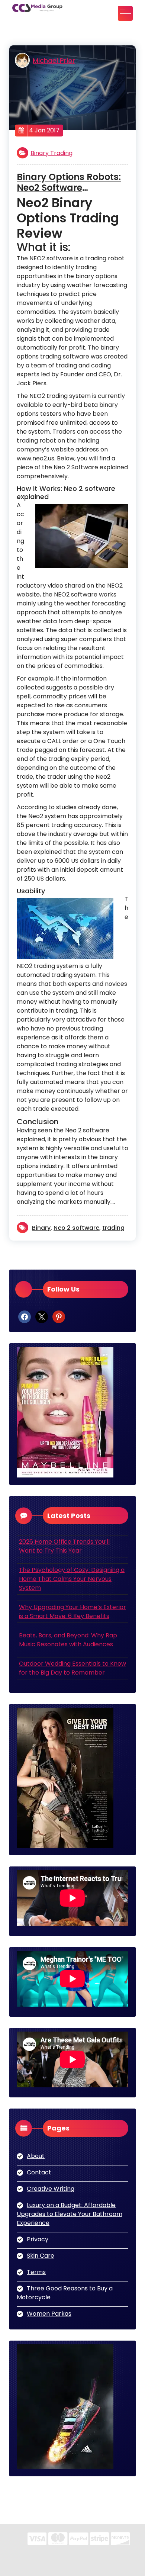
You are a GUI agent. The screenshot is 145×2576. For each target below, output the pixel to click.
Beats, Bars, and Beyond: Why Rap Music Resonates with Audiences (68, 1640)
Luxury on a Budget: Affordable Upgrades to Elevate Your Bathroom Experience (70, 2214)
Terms (36, 2272)
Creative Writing (51, 2189)
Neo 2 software (76, 1228)
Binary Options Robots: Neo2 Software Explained (69, 183)
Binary (41, 1228)
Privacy (38, 2239)
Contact (39, 2172)
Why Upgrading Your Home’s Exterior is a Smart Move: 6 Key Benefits (72, 1612)
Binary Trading (51, 153)
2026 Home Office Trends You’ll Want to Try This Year (64, 1546)
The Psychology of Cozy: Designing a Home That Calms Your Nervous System (72, 1579)
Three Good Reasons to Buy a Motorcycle (65, 2293)
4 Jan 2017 (43, 130)
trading (113, 1228)
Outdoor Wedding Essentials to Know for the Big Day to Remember (72, 1668)
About (36, 2156)
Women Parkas (49, 2314)
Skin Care (41, 2256)
